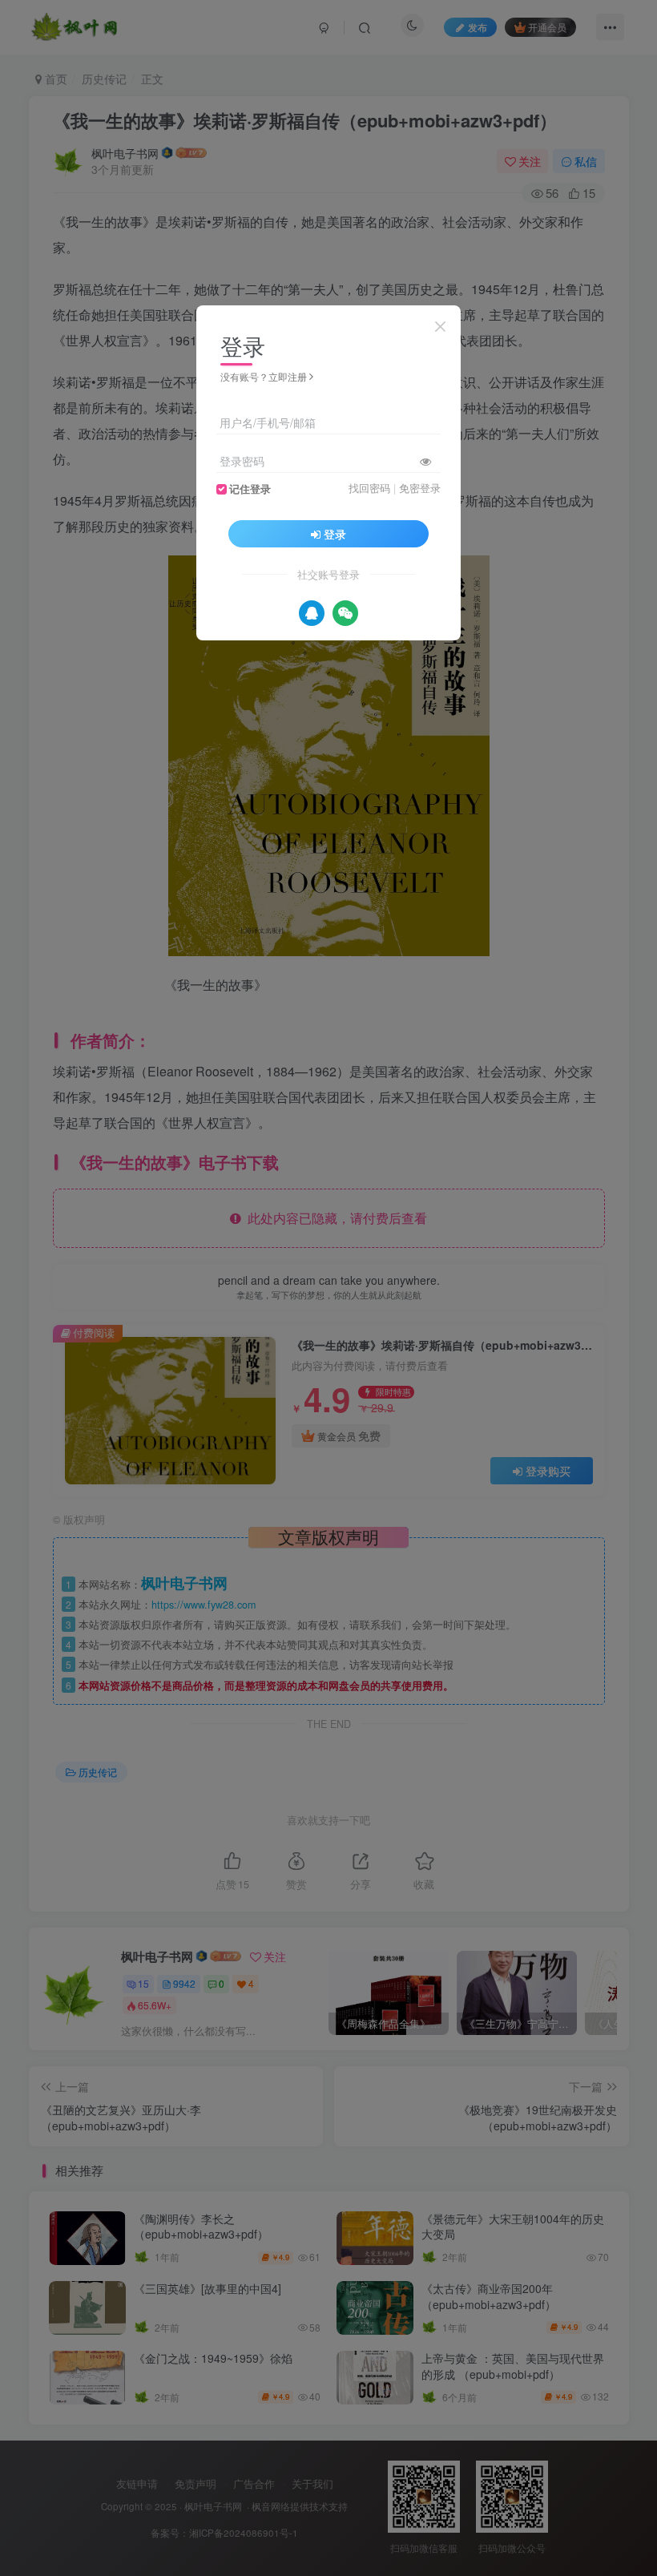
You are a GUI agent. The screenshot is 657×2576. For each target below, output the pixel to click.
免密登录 (420, 488)
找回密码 (369, 488)
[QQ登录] (312, 613)
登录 (335, 534)
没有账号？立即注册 (264, 376)
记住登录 (250, 489)
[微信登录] (345, 613)
